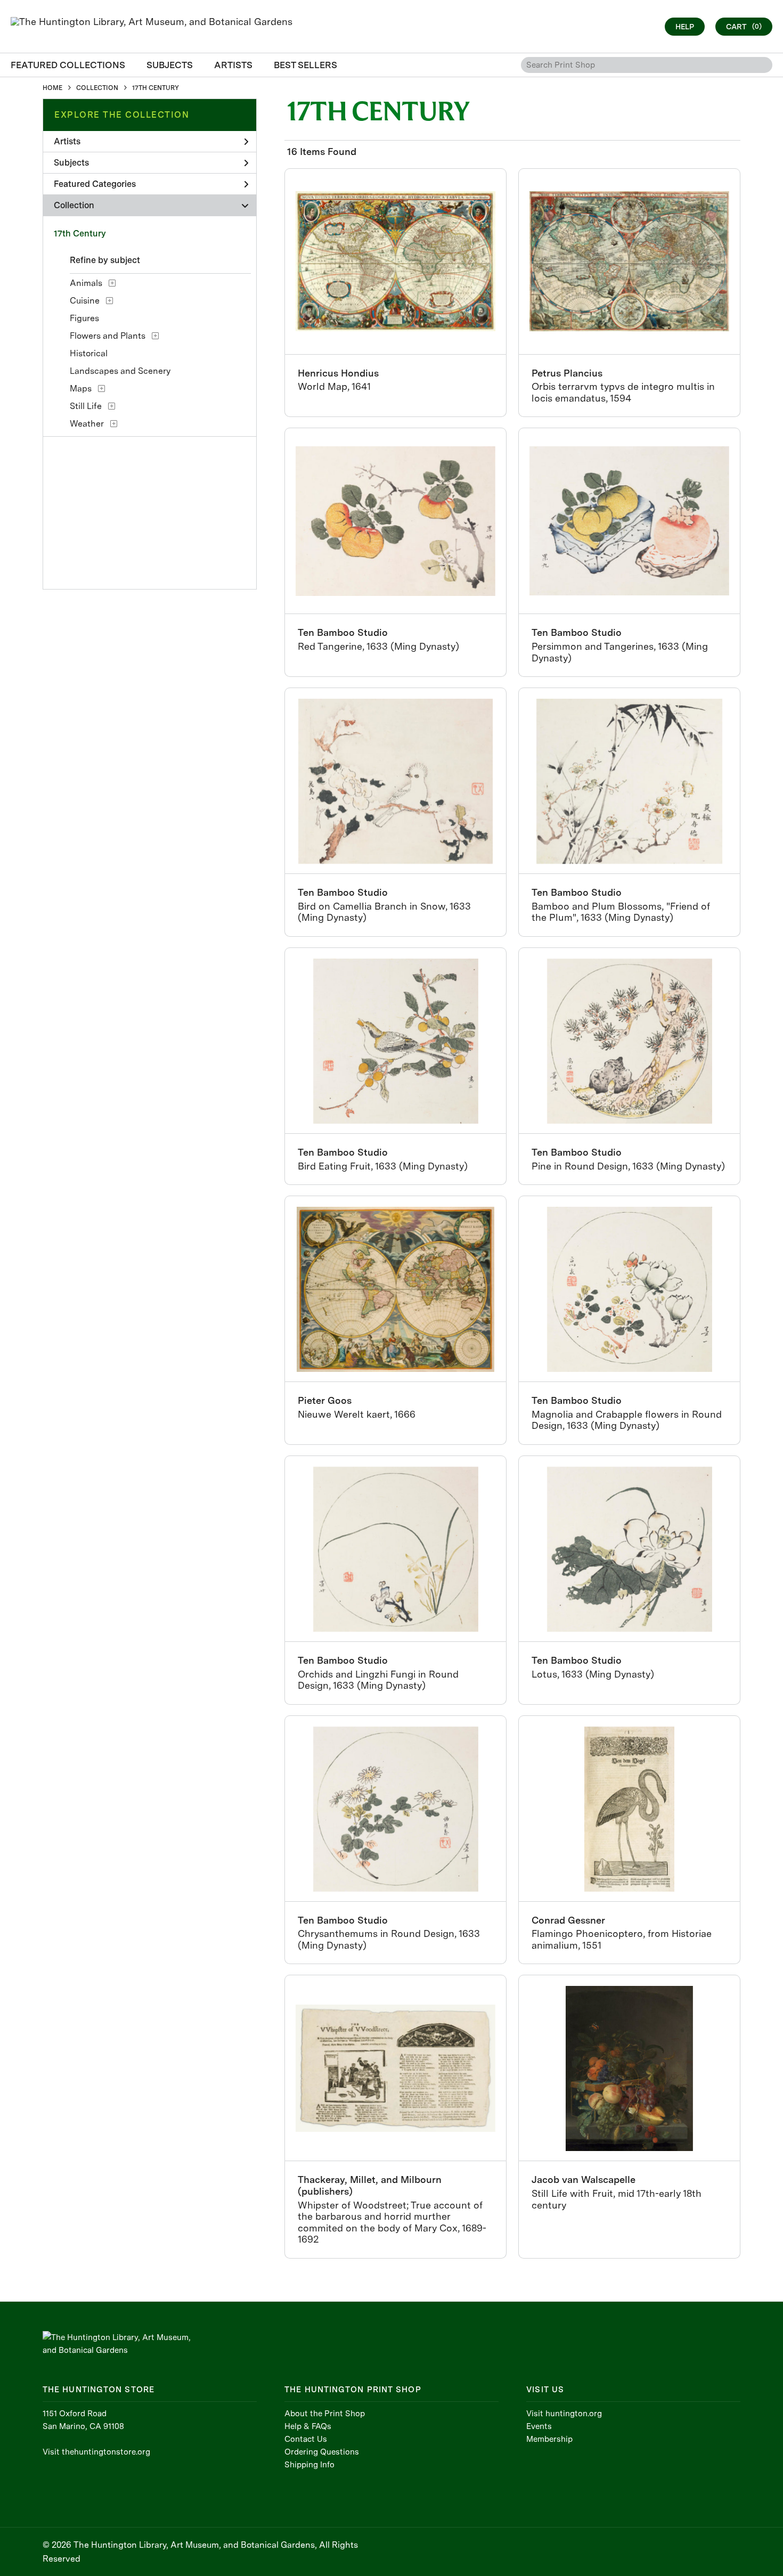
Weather (87, 424)
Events (539, 2426)
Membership (549, 2439)
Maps (81, 389)
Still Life (86, 406)
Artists (67, 141)
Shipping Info (309, 2465)
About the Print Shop (325, 2414)
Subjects (71, 163)
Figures (84, 318)
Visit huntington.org (564, 2414)
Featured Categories (95, 184)
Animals (86, 283)
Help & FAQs (308, 2426)
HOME (52, 88)
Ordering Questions (322, 2452)
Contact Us (306, 2439)
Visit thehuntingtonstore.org (96, 2452)
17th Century (80, 234)
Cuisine (85, 301)
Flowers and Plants (108, 336)
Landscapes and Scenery (120, 371)
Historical (89, 353)
